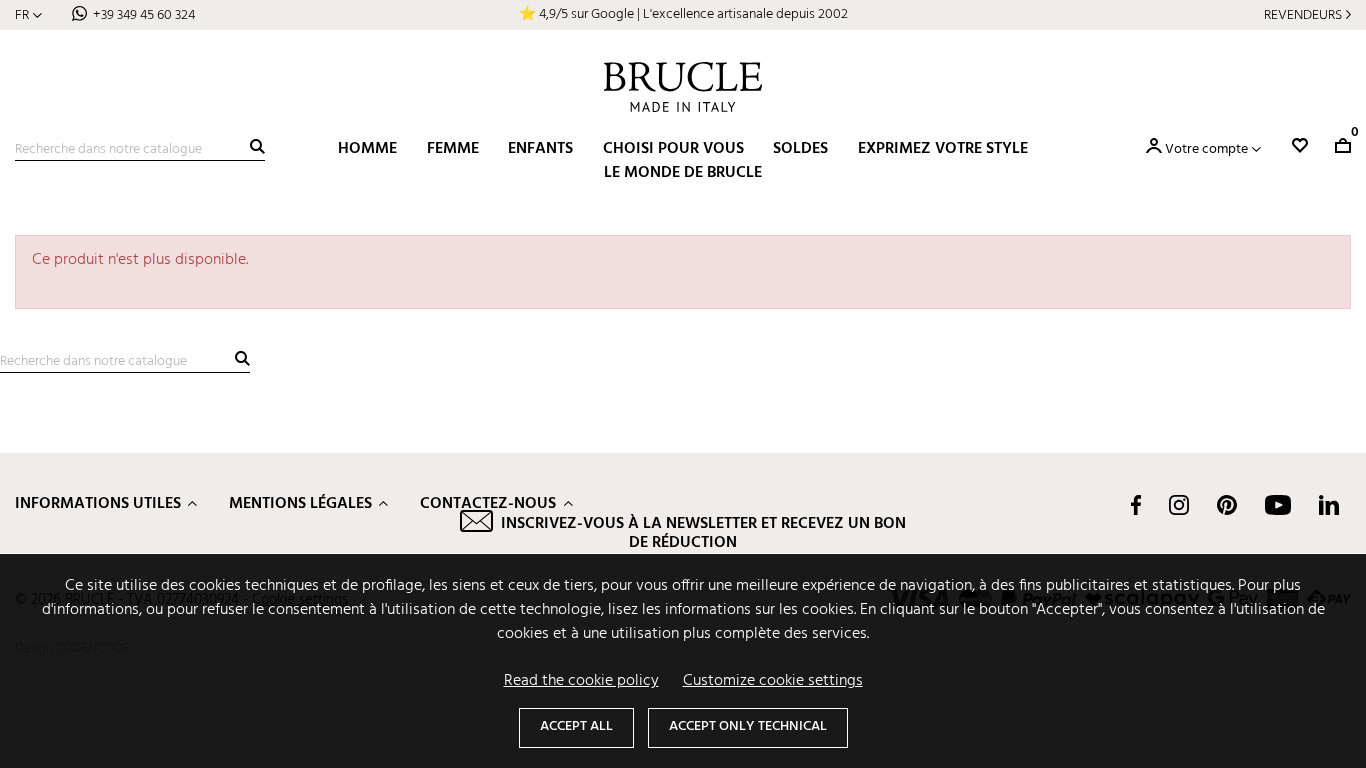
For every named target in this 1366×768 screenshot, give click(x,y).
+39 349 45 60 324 (144, 15)
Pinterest (1227, 505)
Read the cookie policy (581, 681)
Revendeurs (1303, 15)
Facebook (1136, 505)
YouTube (1278, 505)
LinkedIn (1329, 505)
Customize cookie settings (773, 681)
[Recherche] (257, 146)
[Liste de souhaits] (1300, 145)
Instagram (1179, 505)
